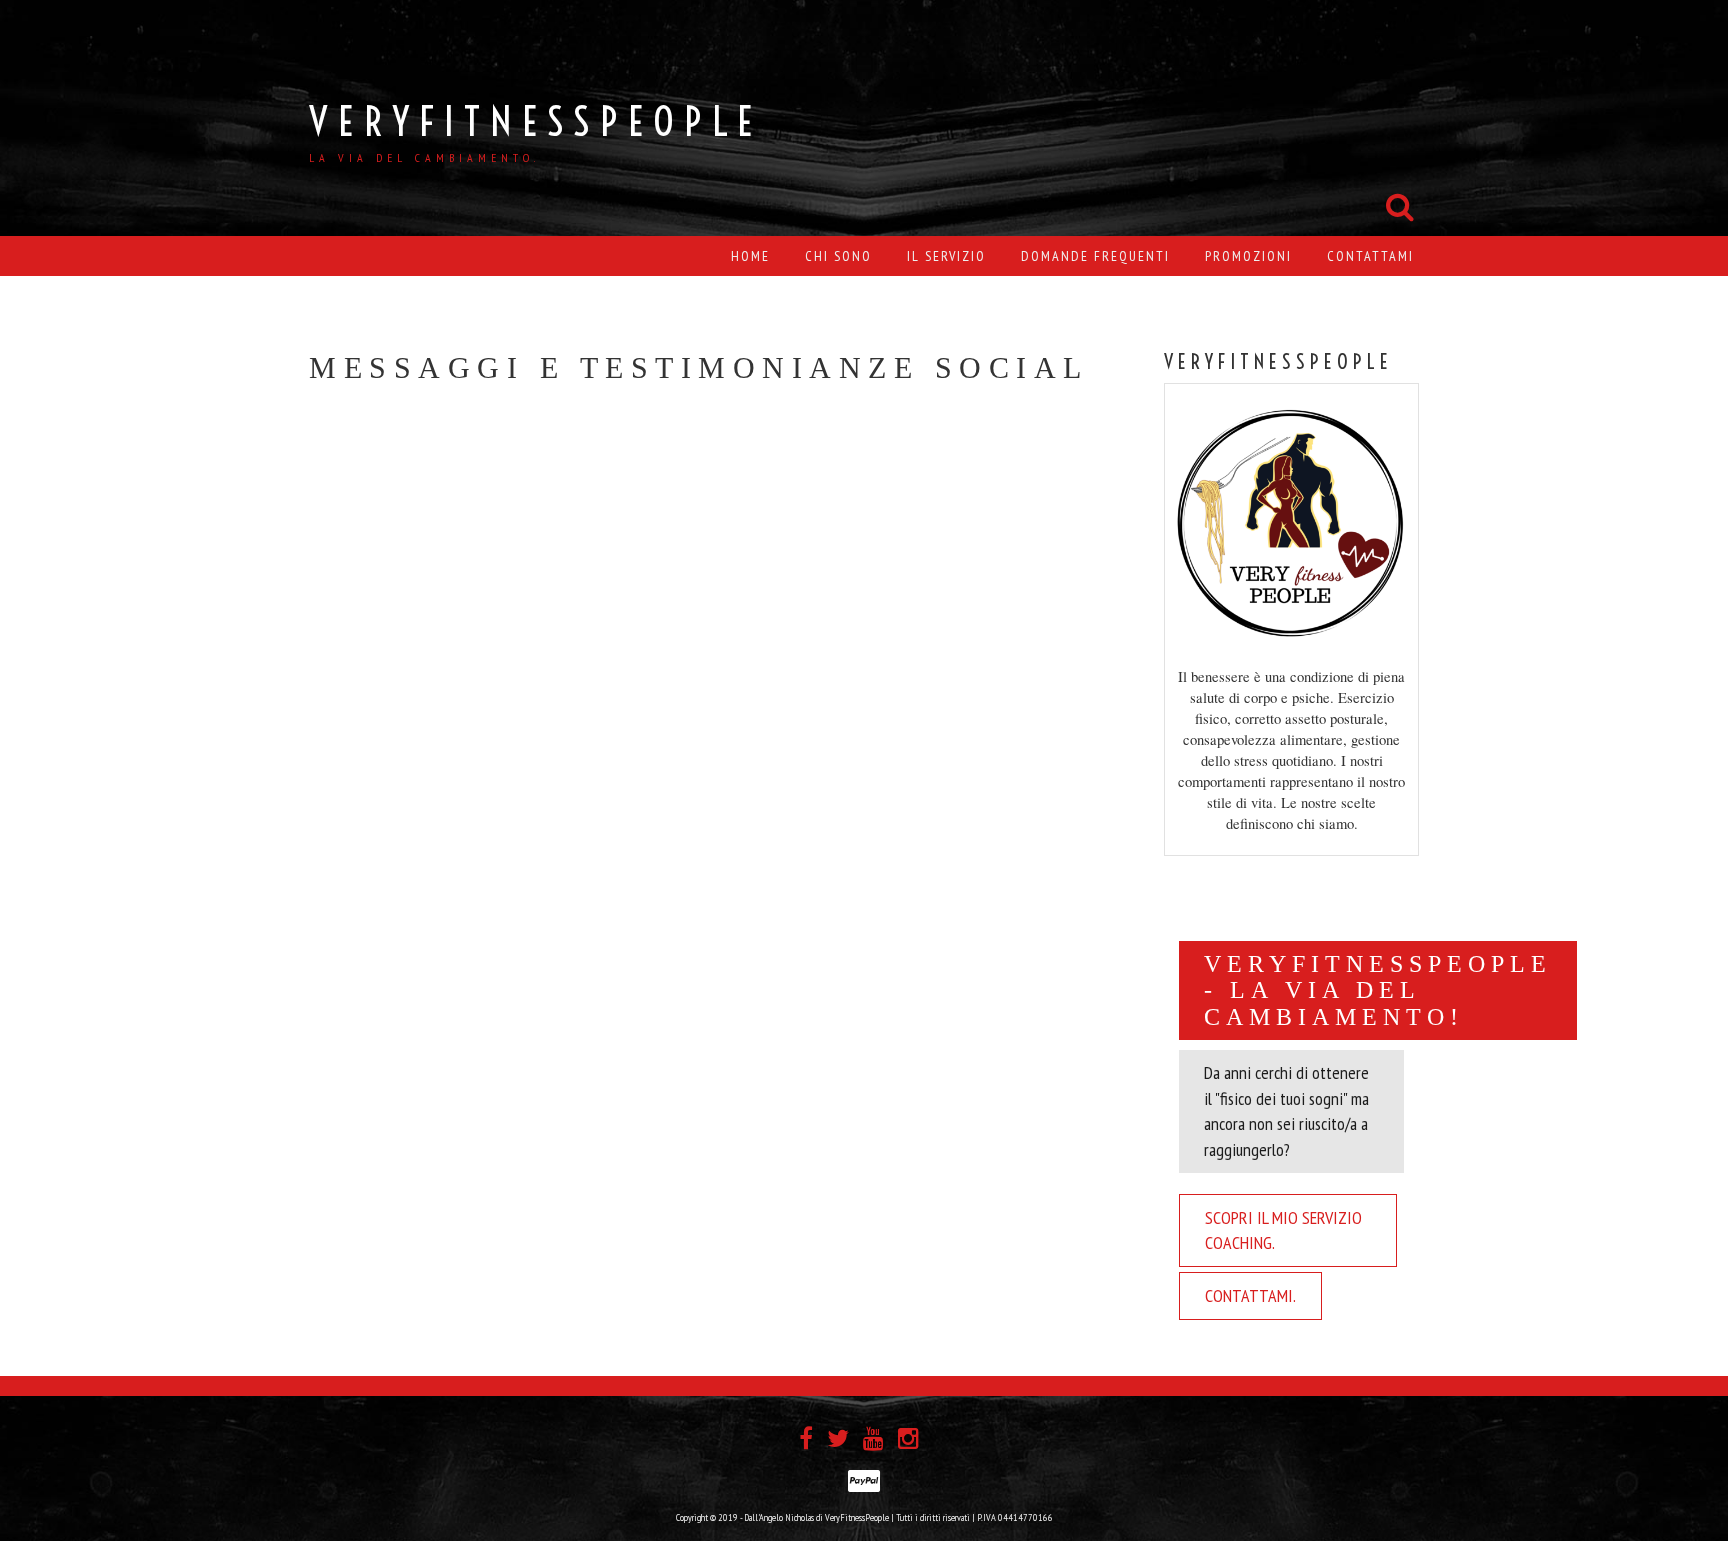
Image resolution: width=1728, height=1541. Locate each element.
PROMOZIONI (1248, 256)
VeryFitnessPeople (536, 121)
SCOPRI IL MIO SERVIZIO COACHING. (1283, 1230)
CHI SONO (838, 256)
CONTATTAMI (1370, 256)
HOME (750, 256)
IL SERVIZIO (946, 256)
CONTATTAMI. (1250, 1295)
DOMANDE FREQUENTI (1095, 256)
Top (1680, 1493)
